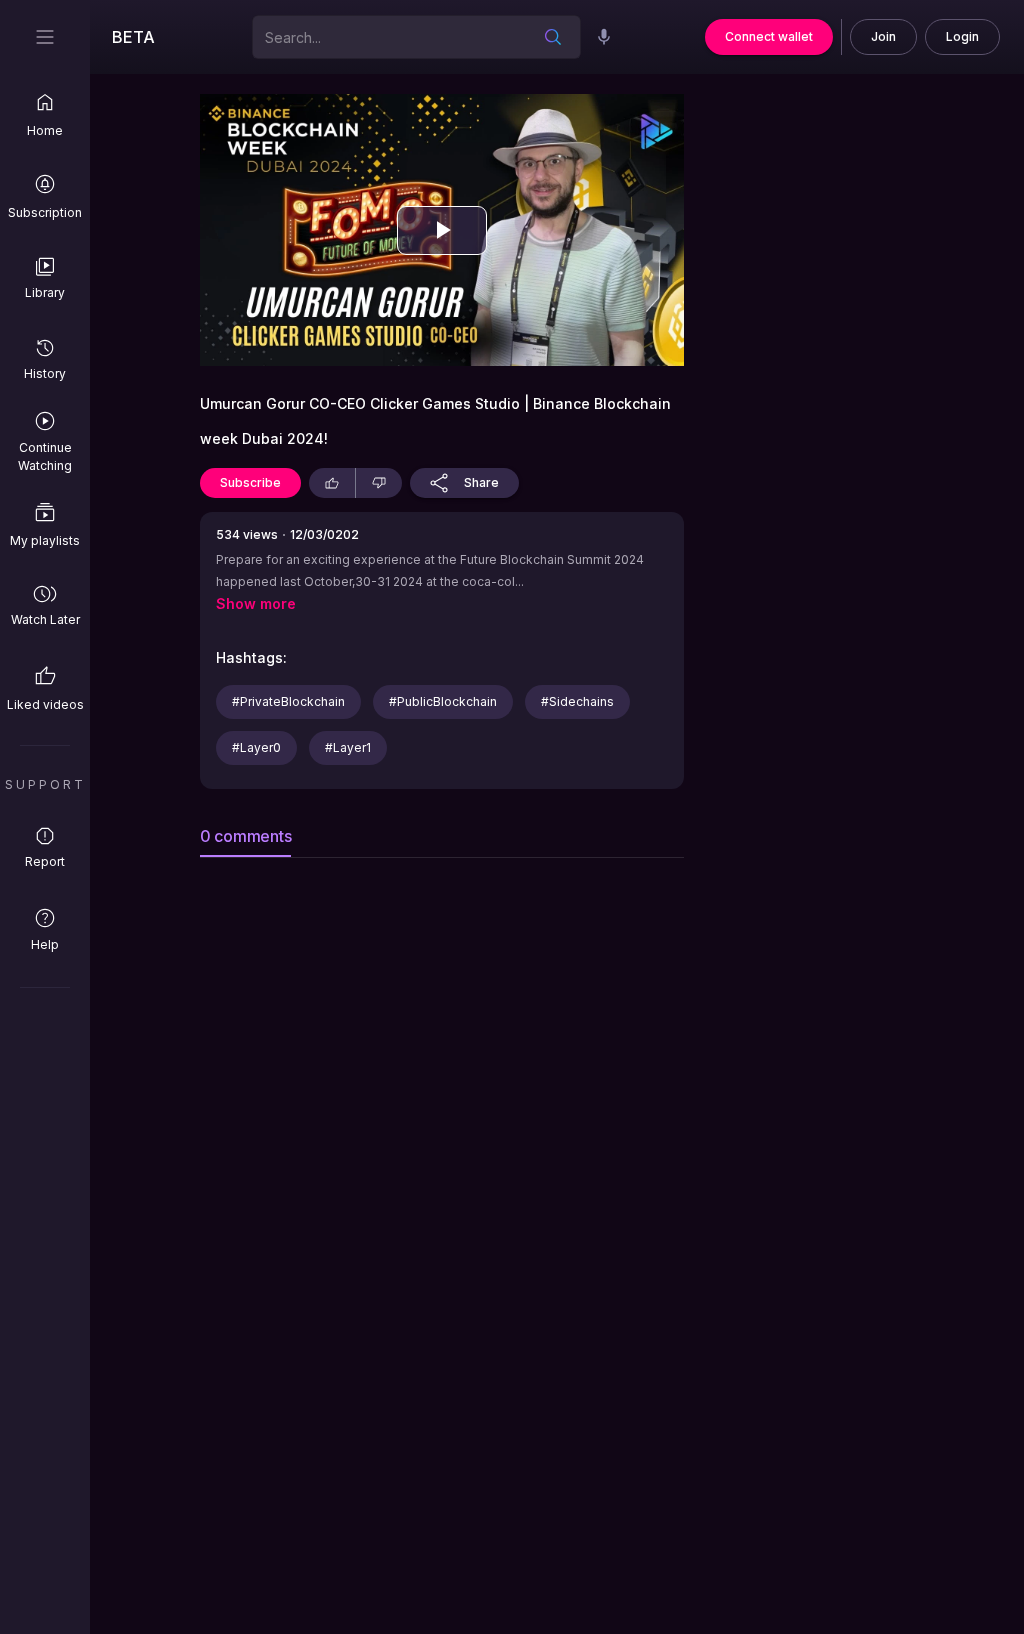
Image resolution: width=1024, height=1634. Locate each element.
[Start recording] (604, 37)
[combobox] (388, 36)
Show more (256, 604)
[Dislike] (379, 483)
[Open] (553, 37)
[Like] (332, 483)
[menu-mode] (45, 37)
